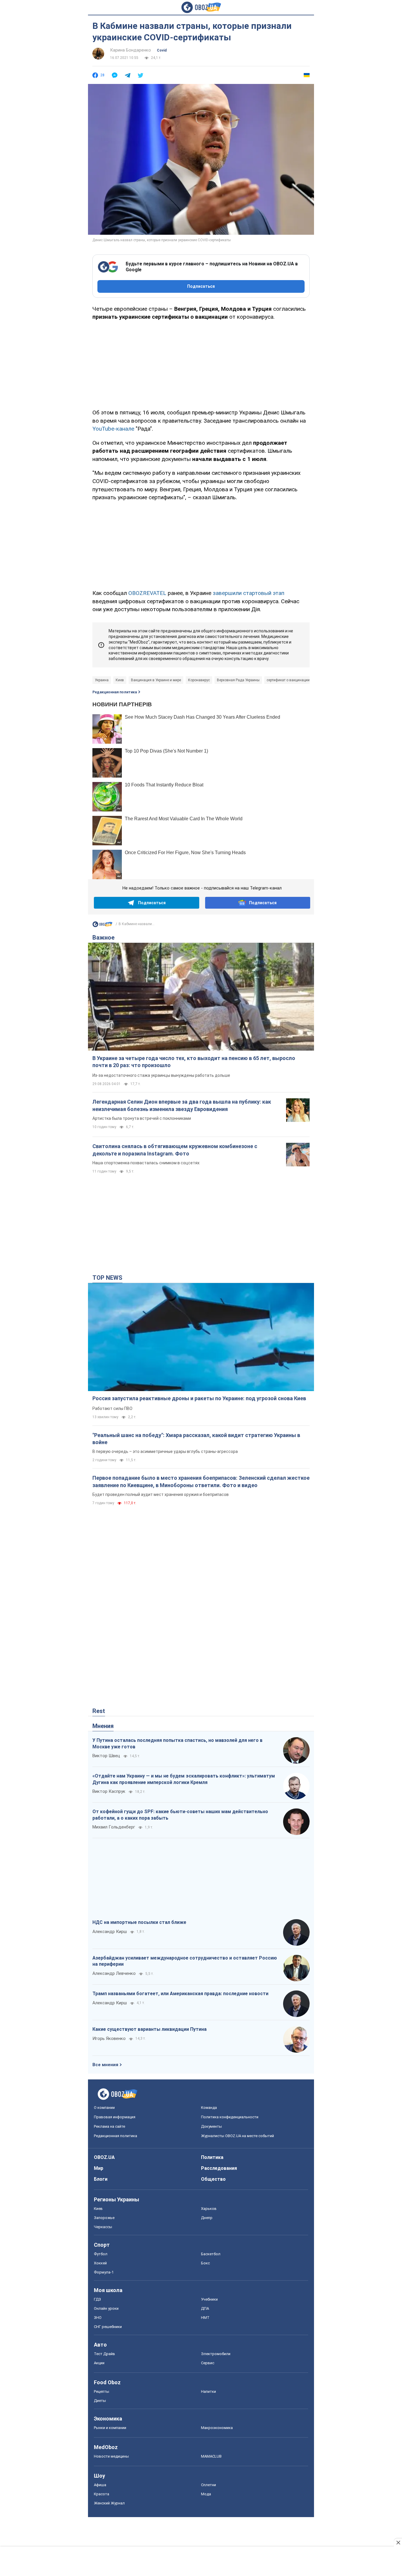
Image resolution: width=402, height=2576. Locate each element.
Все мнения (105, 2065)
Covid (162, 50)
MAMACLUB (211, 2456)
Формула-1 (104, 2272)
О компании (104, 2108)
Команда (209, 2108)
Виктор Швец (106, 1756)
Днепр (207, 2218)
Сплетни (209, 2485)
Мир (99, 2168)
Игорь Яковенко (109, 2038)
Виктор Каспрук (109, 1791)
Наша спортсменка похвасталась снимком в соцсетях (146, 1163)
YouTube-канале (113, 429)
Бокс (205, 2263)
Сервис (208, 2363)
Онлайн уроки (106, 2308)
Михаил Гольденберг (114, 1827)
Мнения (103, 1726)
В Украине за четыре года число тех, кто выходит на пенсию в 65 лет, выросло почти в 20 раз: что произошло (194, 1062)
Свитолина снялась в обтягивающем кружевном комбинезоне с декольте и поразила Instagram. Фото (175, 1150)
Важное (103, 938)
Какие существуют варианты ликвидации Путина (149, 2029)
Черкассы (103, 2227)
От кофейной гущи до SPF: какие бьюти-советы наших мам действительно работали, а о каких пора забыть (180, 1815)
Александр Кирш (110, 1932)
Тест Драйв (104, 2354)
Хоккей (100, 2263)
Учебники (209, 2299)
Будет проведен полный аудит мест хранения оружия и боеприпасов (161, 1494)
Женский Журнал (109, 2503)
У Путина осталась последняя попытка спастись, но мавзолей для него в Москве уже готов (177, 1743)
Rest (99, 1711)
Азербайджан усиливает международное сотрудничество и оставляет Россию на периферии (185, 1961)
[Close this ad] (398, 2542)
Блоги (101, 2179)
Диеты (100, 2401)
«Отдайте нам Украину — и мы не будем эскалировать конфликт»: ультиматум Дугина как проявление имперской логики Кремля (184, 1779)
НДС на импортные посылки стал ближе (139, 1922)
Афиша (100, 2485)
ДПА (205, 2308)
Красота (102, 2494)
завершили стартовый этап (249, 593)
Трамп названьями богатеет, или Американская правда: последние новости (180, 1994)
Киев (120, 680)
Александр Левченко (114, 1973)
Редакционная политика (115, 692)
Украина (102, 680)
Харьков (209, 2209)
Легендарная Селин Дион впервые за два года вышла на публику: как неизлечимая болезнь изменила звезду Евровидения (182, 1105)
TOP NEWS (107, 1278)
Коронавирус (199, 680)
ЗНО (98, 2318)
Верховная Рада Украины (238, 680)
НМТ (205, 2318)
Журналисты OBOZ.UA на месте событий (237, 2136)
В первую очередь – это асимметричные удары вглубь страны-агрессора (165, 1451)
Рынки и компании (110, 2428)
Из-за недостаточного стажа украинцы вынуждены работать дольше (161, 1075)
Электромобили (216, 2354)
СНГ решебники (108, 2327)
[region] (201, 364)
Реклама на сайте (109, 2126)
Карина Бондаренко (131, 50)
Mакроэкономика (217, 2428)
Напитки (209, 2391)
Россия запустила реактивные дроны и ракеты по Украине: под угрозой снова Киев (199, 1398)
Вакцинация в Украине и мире (156, 680)
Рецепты (102, 2391)
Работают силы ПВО (112, 1408)
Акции (99, 2363)
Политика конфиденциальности (230, 2117)
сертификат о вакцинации (288, 680)
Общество (213, 2179)
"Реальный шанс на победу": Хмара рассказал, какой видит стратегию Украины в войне (196, 1439)
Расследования (219, 2168)
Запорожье (104, 2218)
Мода (206, 2494)
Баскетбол (211, 2254)
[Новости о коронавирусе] (102, 926)
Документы (211, 2126)
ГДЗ (97, 2299)
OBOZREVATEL (147, 593)
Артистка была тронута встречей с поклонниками (142, 1118)
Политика (212, 2157)
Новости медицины (111, 2456)
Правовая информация (115, 2117)
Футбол (101, 2254)
